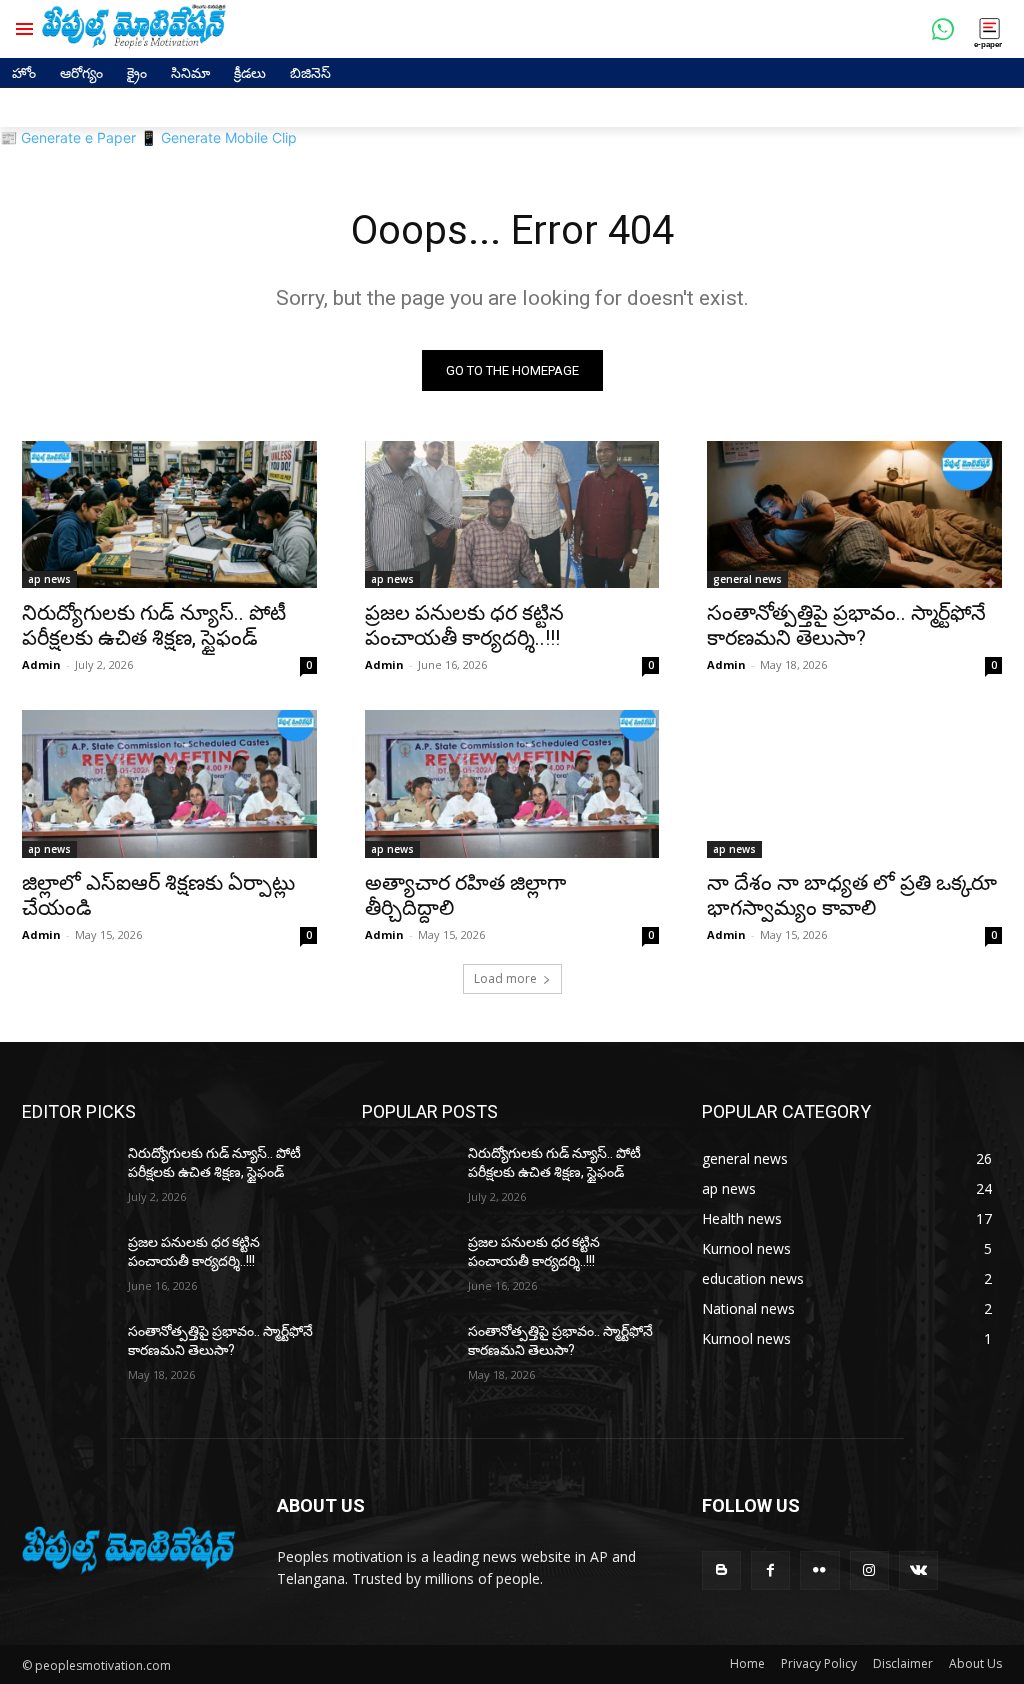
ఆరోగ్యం (81, 72)
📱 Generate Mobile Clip (218, 137)
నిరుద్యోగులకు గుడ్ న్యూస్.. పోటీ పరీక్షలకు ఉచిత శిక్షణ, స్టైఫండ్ (154, 625)
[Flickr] (819, 1570)
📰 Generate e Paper (68, 137)
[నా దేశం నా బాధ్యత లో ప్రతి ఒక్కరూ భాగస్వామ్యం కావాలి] (854, 783)
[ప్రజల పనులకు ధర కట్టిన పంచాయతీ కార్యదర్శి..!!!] (512, 514)
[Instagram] (869, 1570)
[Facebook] (770, 1570)
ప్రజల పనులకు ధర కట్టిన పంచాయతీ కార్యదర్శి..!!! (464, 625)
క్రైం (137, 72)
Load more (505, 978)
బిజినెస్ (310, 72)
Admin (41, 664)
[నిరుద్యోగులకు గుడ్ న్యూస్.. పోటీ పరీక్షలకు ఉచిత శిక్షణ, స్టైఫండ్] (169, 514)
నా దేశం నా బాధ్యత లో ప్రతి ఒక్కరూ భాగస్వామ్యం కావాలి (852, 895)
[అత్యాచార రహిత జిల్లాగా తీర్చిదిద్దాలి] (512, 783)
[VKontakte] (918, 1570)
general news (747, 579)
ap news (49, 579)
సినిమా (190, 72)
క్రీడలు (250, 72)
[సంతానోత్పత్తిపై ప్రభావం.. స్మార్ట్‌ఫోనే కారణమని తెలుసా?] (854, 514)
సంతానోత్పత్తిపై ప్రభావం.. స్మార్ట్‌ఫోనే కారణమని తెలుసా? (846, 625)
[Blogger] (721, 1570)
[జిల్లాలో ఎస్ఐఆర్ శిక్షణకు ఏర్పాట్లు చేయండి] (169, 783)
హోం (24, 72)
